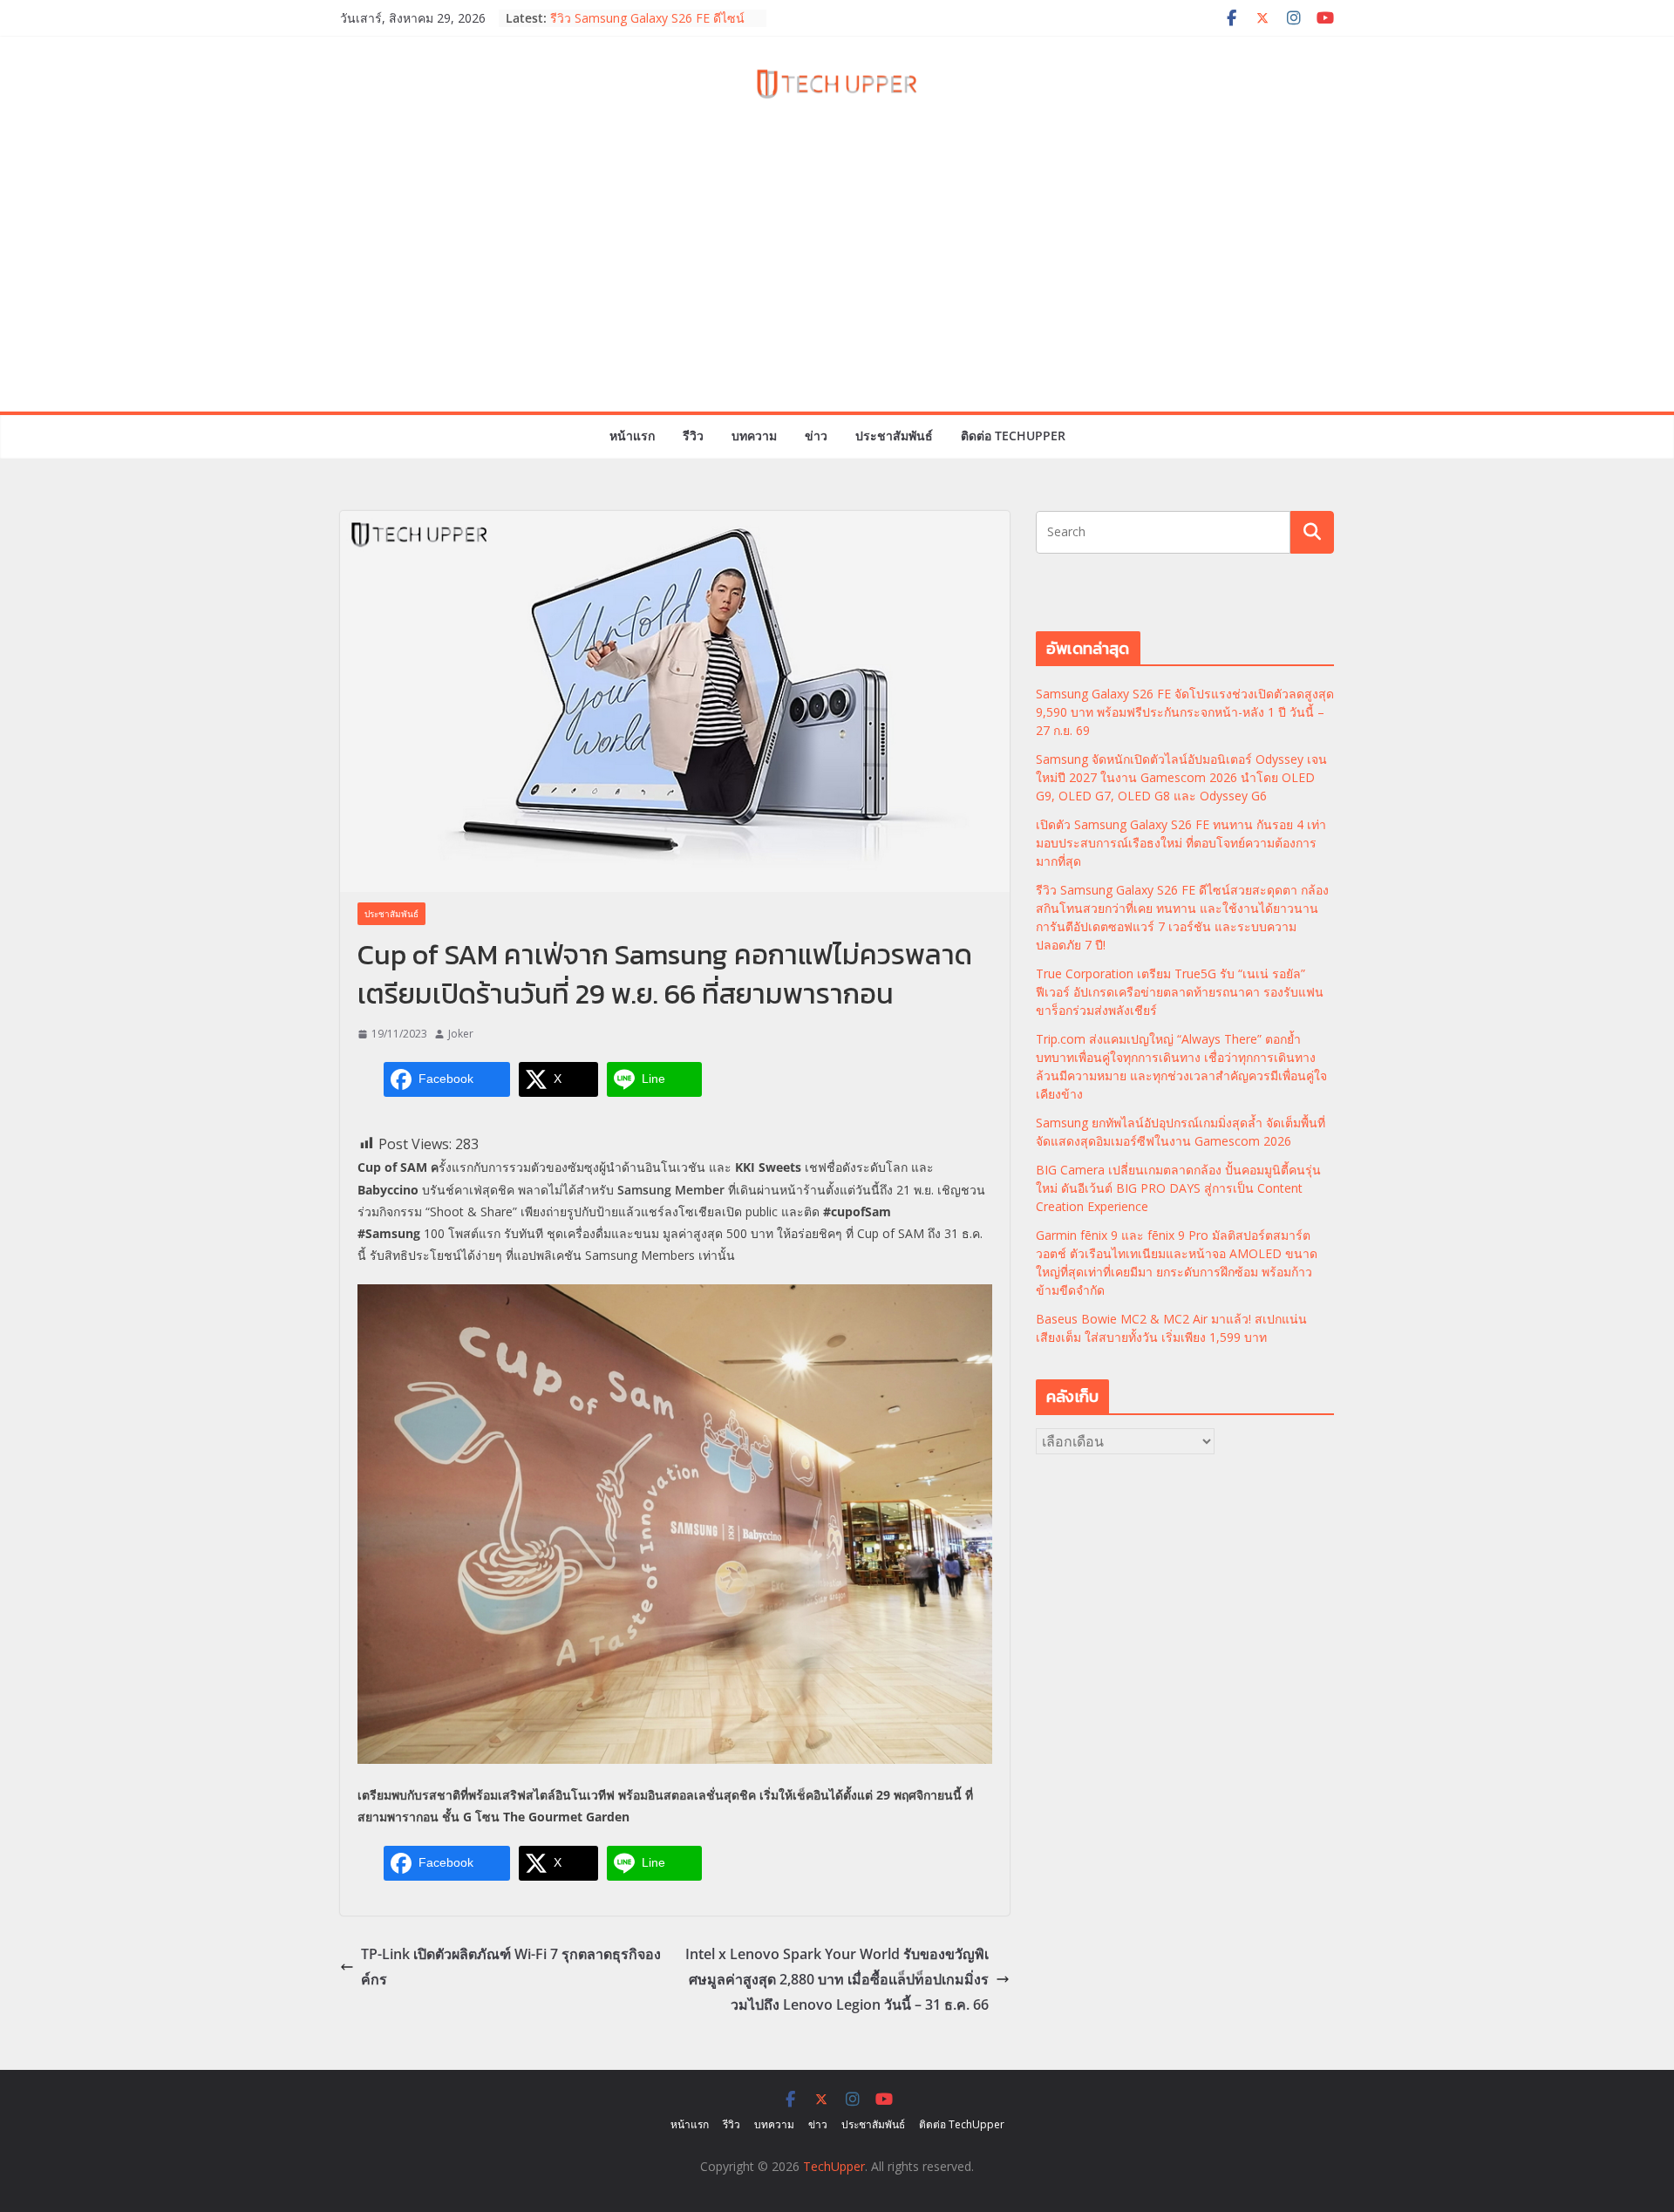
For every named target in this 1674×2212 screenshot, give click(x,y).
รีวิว (693, 436)
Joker (461, 1034)
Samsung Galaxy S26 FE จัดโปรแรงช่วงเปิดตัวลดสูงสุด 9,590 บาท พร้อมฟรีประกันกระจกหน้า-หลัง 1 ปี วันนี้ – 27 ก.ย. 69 (1185, 712)
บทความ (754, 436)
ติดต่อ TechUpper (1013, 436)
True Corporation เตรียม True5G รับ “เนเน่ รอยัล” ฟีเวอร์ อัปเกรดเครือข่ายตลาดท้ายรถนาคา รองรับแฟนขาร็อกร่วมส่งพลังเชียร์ (1180, 992)
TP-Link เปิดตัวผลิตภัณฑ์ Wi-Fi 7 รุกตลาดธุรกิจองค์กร (511, 1967)
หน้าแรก (632, 436)
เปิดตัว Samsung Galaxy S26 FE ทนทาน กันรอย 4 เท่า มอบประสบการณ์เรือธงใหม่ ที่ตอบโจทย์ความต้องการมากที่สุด (1181, 843)
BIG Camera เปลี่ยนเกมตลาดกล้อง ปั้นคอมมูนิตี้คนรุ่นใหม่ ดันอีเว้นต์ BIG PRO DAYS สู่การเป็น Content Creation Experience (1178, 1188)
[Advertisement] (837, 281)
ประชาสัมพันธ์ (894, 436)
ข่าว (816, 436)
